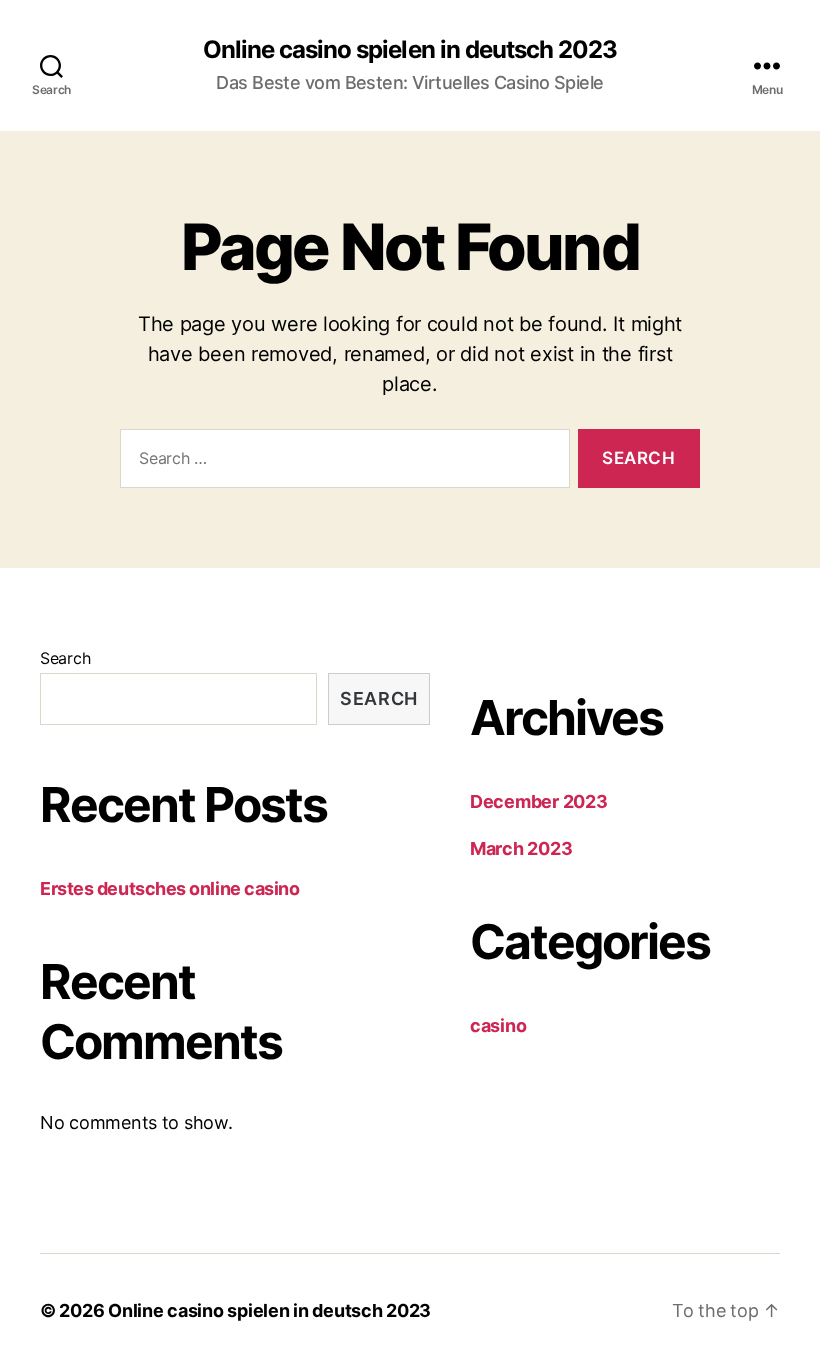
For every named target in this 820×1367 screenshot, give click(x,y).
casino (498, 1025)
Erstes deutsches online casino (170, 888)
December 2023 (539, 801)
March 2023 (521, 848)
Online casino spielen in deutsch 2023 (409, 50)
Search (65, 658)
